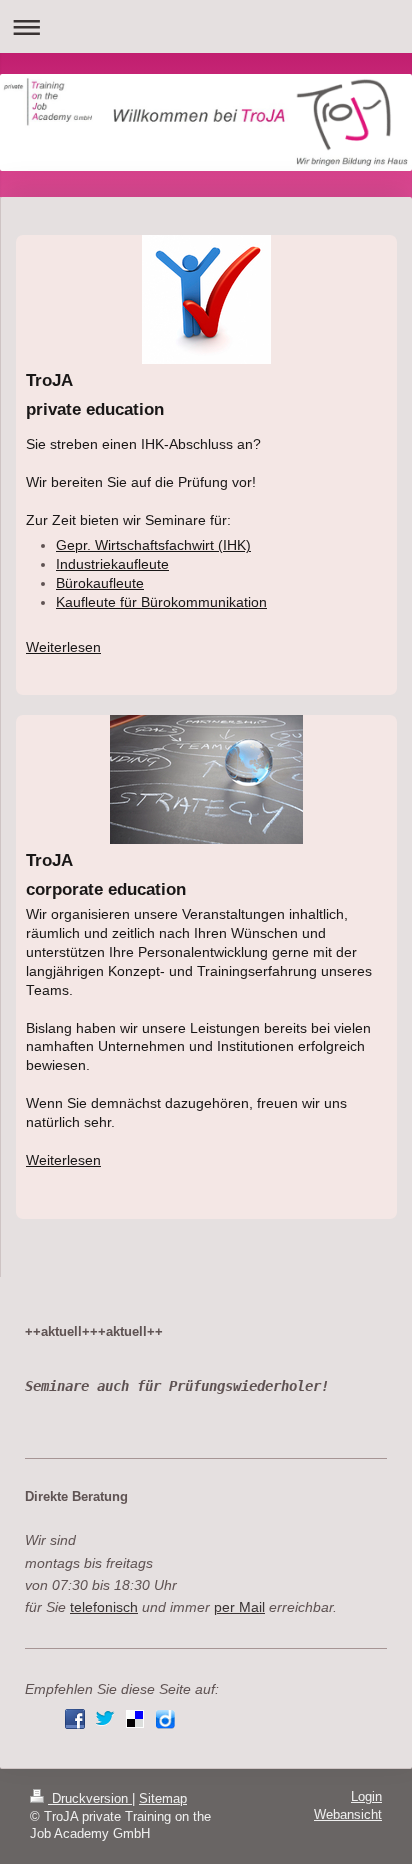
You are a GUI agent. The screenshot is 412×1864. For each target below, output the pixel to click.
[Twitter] (105, 1719)
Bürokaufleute (100, 583)
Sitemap (163, 1799)
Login (366, 1797)
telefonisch (104, 1607)
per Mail (239, 1607)
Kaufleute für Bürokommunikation (161, 602)
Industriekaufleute (112, 564)
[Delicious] (135, 1719)
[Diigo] (165, 1719)
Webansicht (348, 1815)
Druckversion (90, 1799)
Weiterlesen (63, 647)
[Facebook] (75, 1719)
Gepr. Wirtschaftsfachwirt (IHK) (153, 545)
